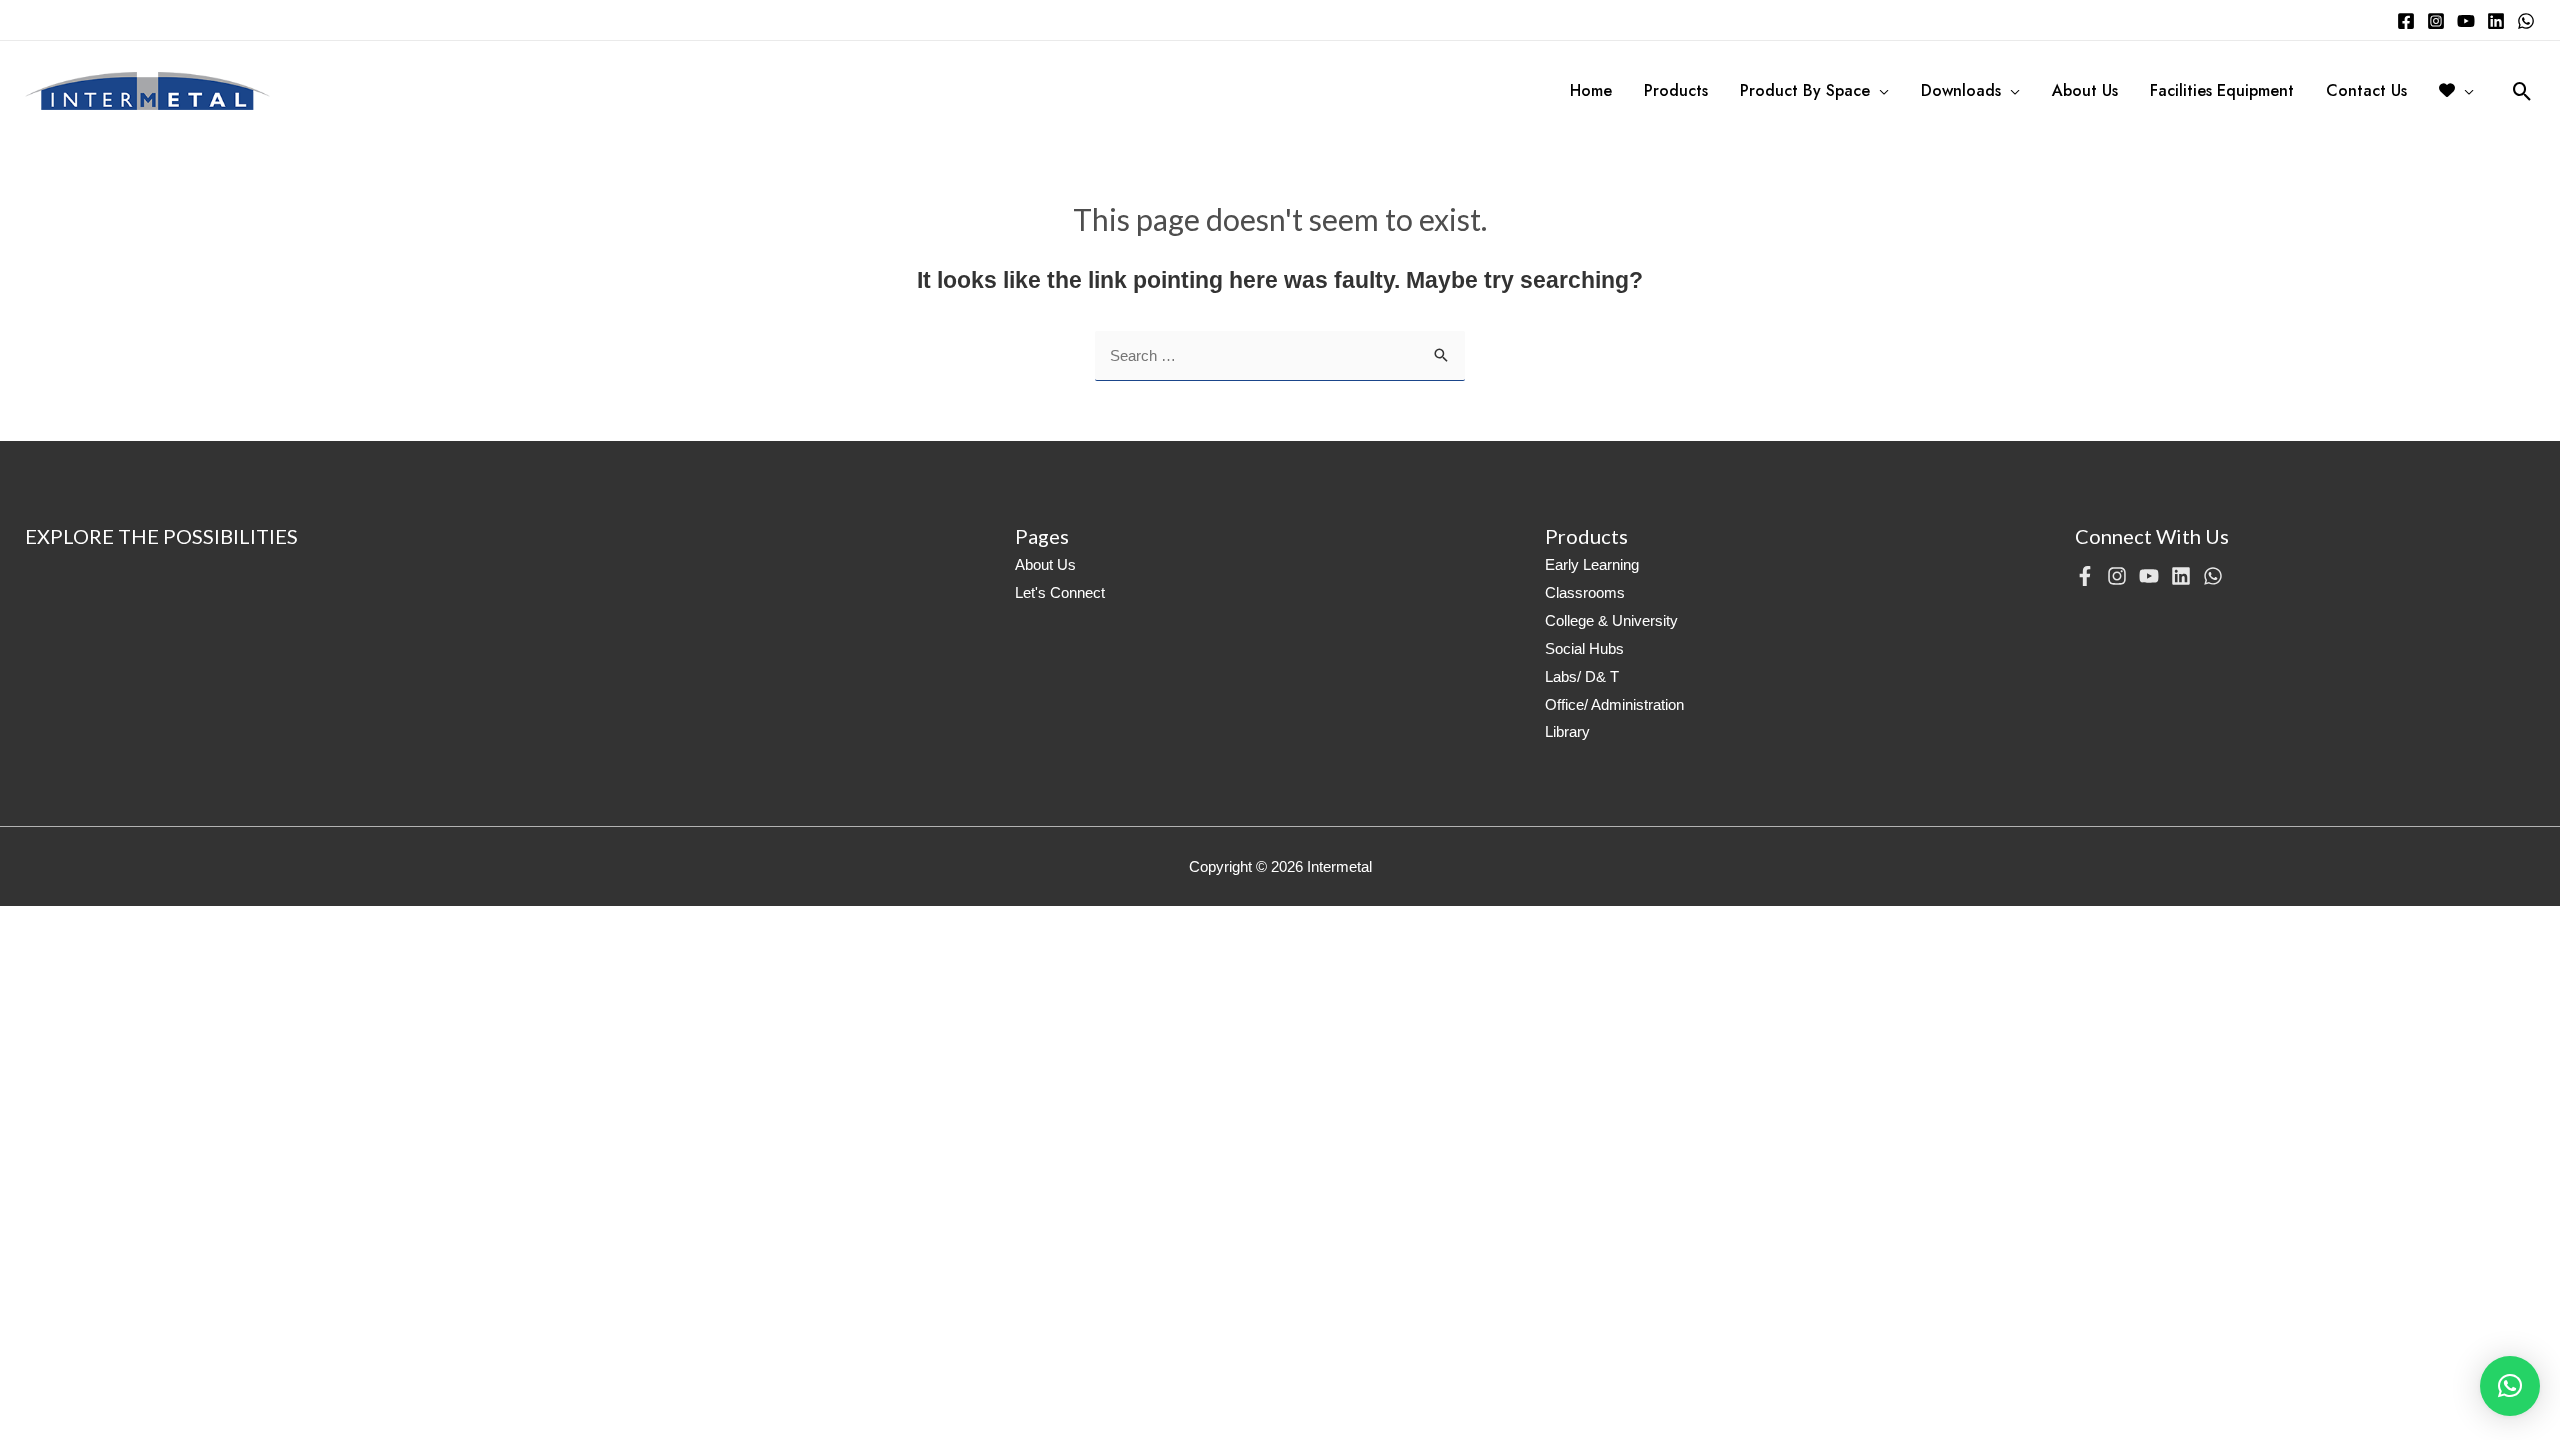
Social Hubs (1584, 648)
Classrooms (1585, 592)
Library (1567, 731)
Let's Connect (1060, 592)
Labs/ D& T (1582, 676)
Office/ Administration (1614, 704)
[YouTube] (2466, 21)
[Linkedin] (2496, 21)
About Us (1045, 564)
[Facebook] (2406, 21)
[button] (2510, 1386)
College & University (1611, 620)
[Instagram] (2436, 21)
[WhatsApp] (2526, 21)
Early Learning (1592, 564)
